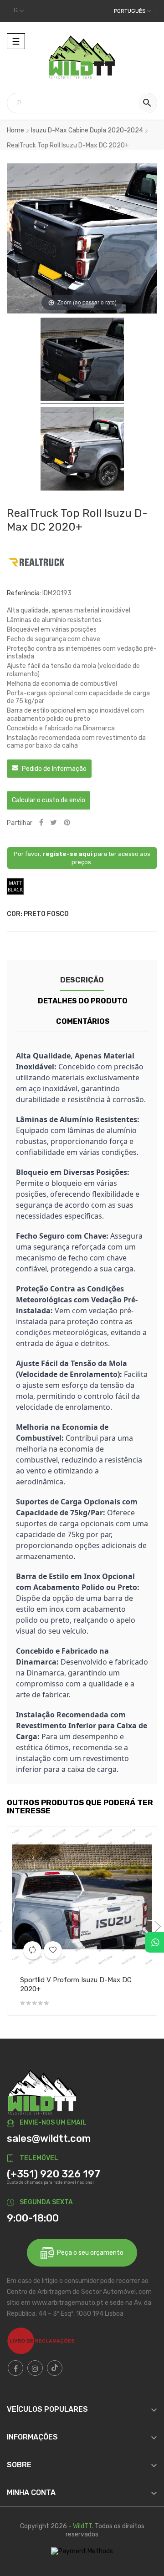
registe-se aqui (67, 854)
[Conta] (18, 11)
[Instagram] (35, 2368)
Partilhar (41, 823)
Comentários (83, 1021)
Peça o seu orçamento (89, 2253)
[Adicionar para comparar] (32, 1950)
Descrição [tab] (82, 980)
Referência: (24, 593)
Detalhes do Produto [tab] (83, 1001)
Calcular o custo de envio (49, 800)
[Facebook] (15, 2368)
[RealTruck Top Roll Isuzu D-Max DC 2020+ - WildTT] (82, 361)
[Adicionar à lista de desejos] (53, 1950)
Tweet (54, 823)
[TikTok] (55, 2368)
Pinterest (67, 823)
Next (155, 1927)
